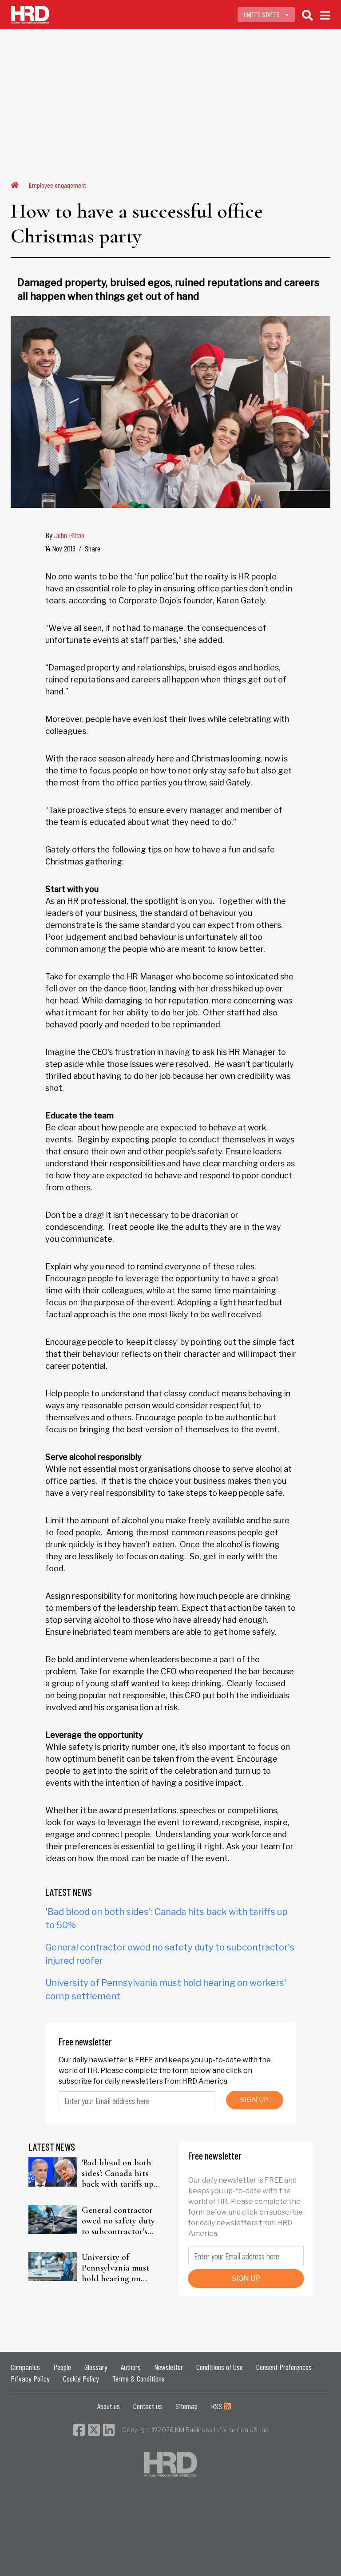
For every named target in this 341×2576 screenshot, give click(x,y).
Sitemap (186, 2406)
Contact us (148, 2406)
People (62, 2367)
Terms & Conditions (139, 2378)
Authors (131, 2367)
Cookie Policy (81, 2378)
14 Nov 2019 (60, 548)
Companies (25, 2367)
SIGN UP (254, 2100)
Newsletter (169, 2367)
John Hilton (69, 535)
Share (93, 548)
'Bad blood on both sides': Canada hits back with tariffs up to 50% (118, 2173)
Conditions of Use (220, 2367)
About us (109, 2406)
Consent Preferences (284, 2367)
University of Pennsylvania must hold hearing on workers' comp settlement (115, 2268)
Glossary (96, 2367)
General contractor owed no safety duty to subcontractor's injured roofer (118, 2221)
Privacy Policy (30, 2378)
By (65, 535)
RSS (217, 2406)
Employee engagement (57, 185)
